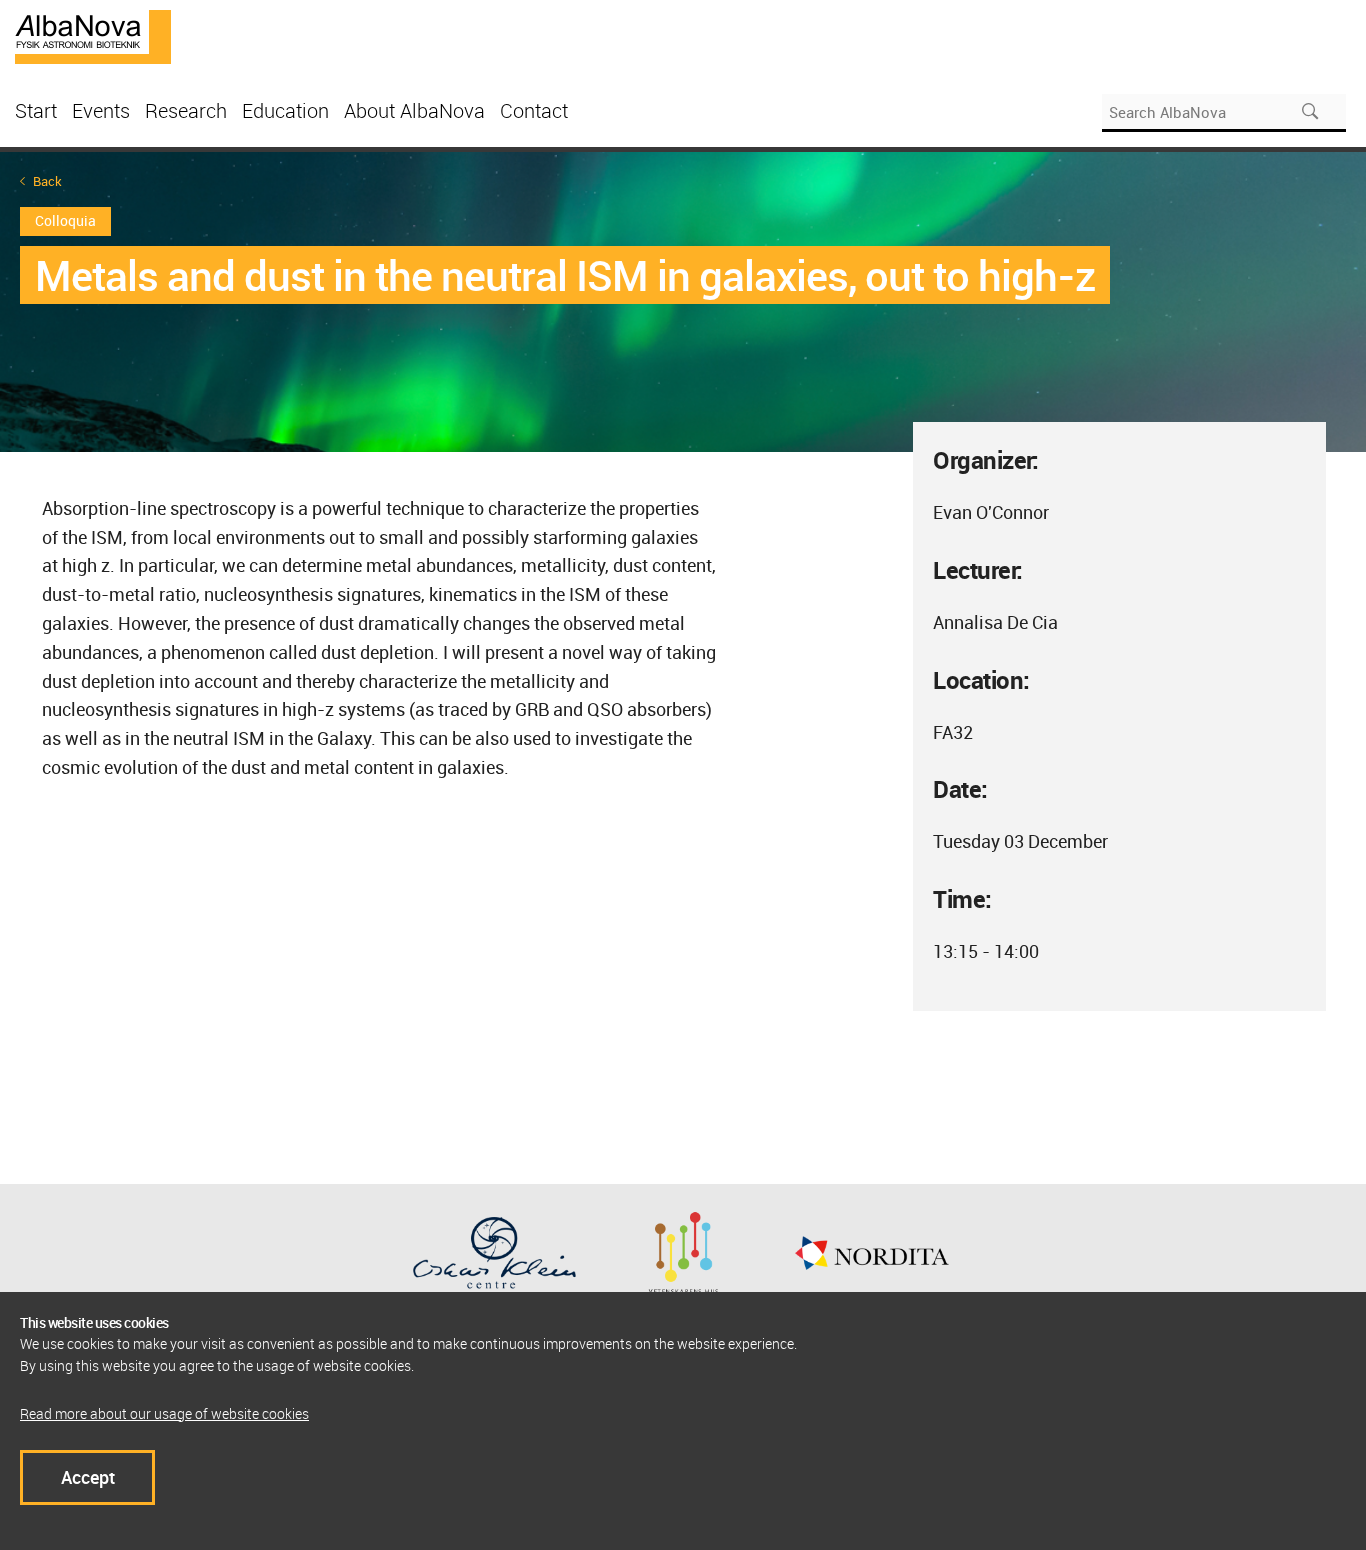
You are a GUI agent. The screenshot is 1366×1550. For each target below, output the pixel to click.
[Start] (93, 35)
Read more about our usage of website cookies (164, 1413)
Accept (88, 1477)
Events (101, 110)
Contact (534, 110)
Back (47, 181)
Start (36, 110)
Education (285, 110)
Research (186, 110)
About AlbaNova (414, 110)
